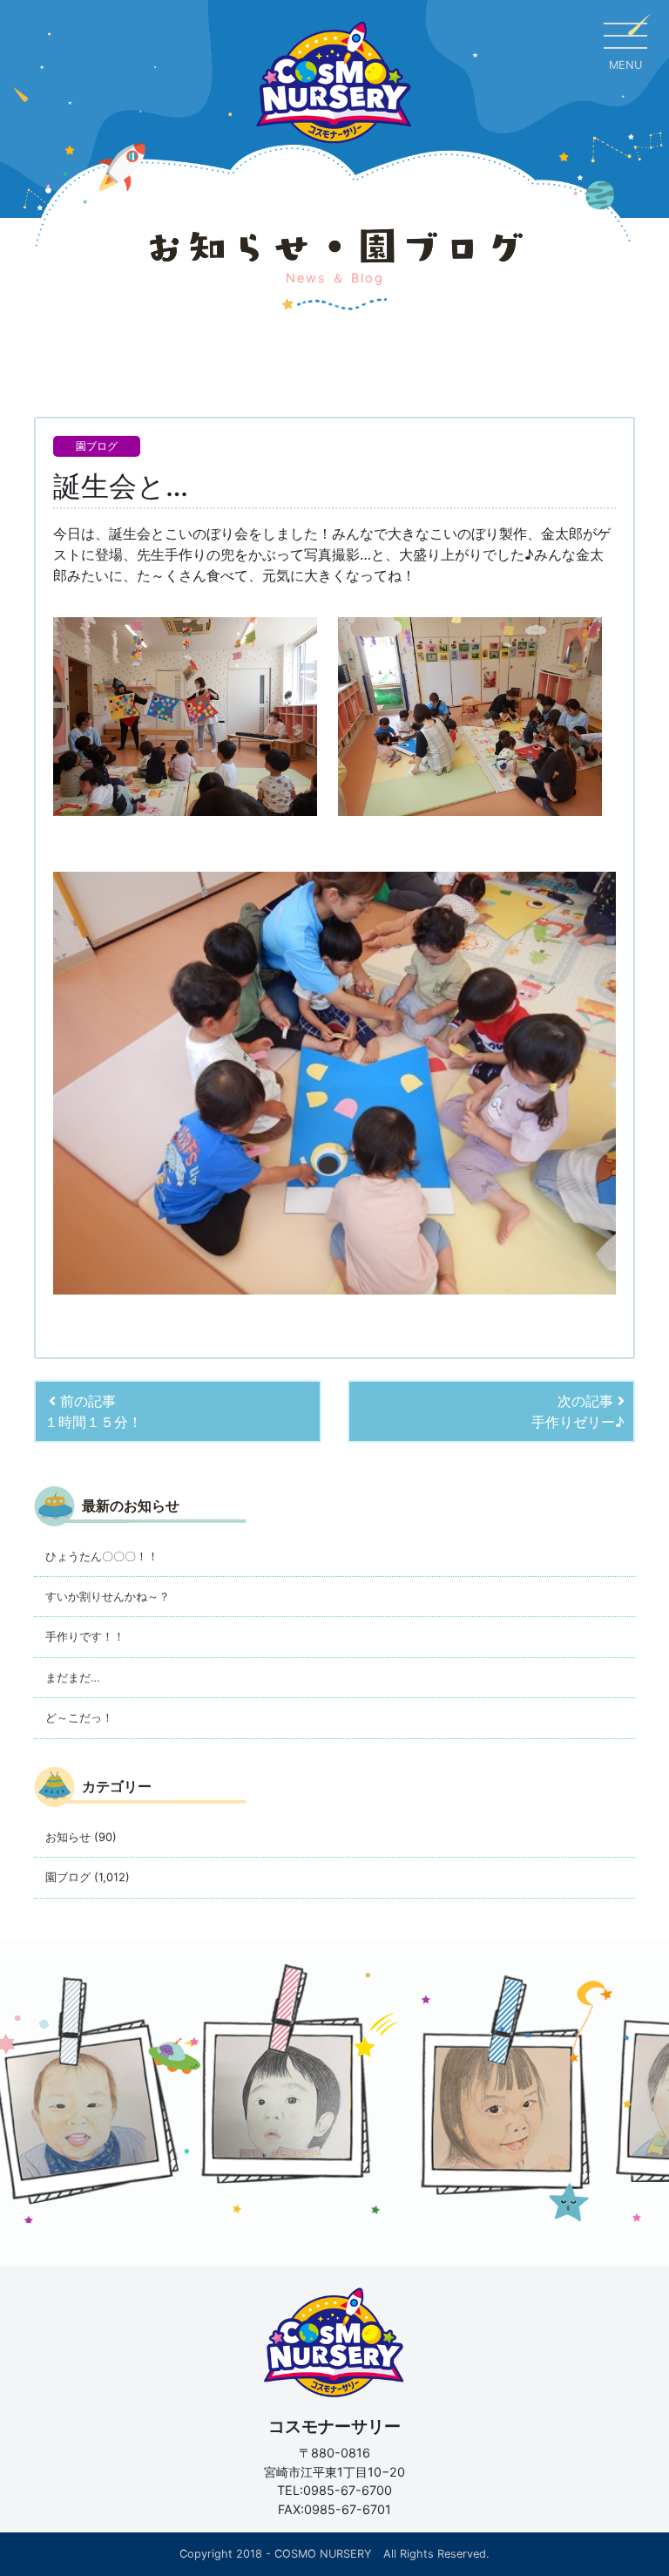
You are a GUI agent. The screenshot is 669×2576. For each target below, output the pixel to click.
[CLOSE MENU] (625, 35)
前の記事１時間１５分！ (93, 1411)
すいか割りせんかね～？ (108, 1596)
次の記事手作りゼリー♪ (578, 1411)
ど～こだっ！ (79, 1717)
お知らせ (68, 1837)
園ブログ (97, 446)
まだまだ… (73, 1677)
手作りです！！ (85, 1636)
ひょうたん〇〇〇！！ (102, 1556)
